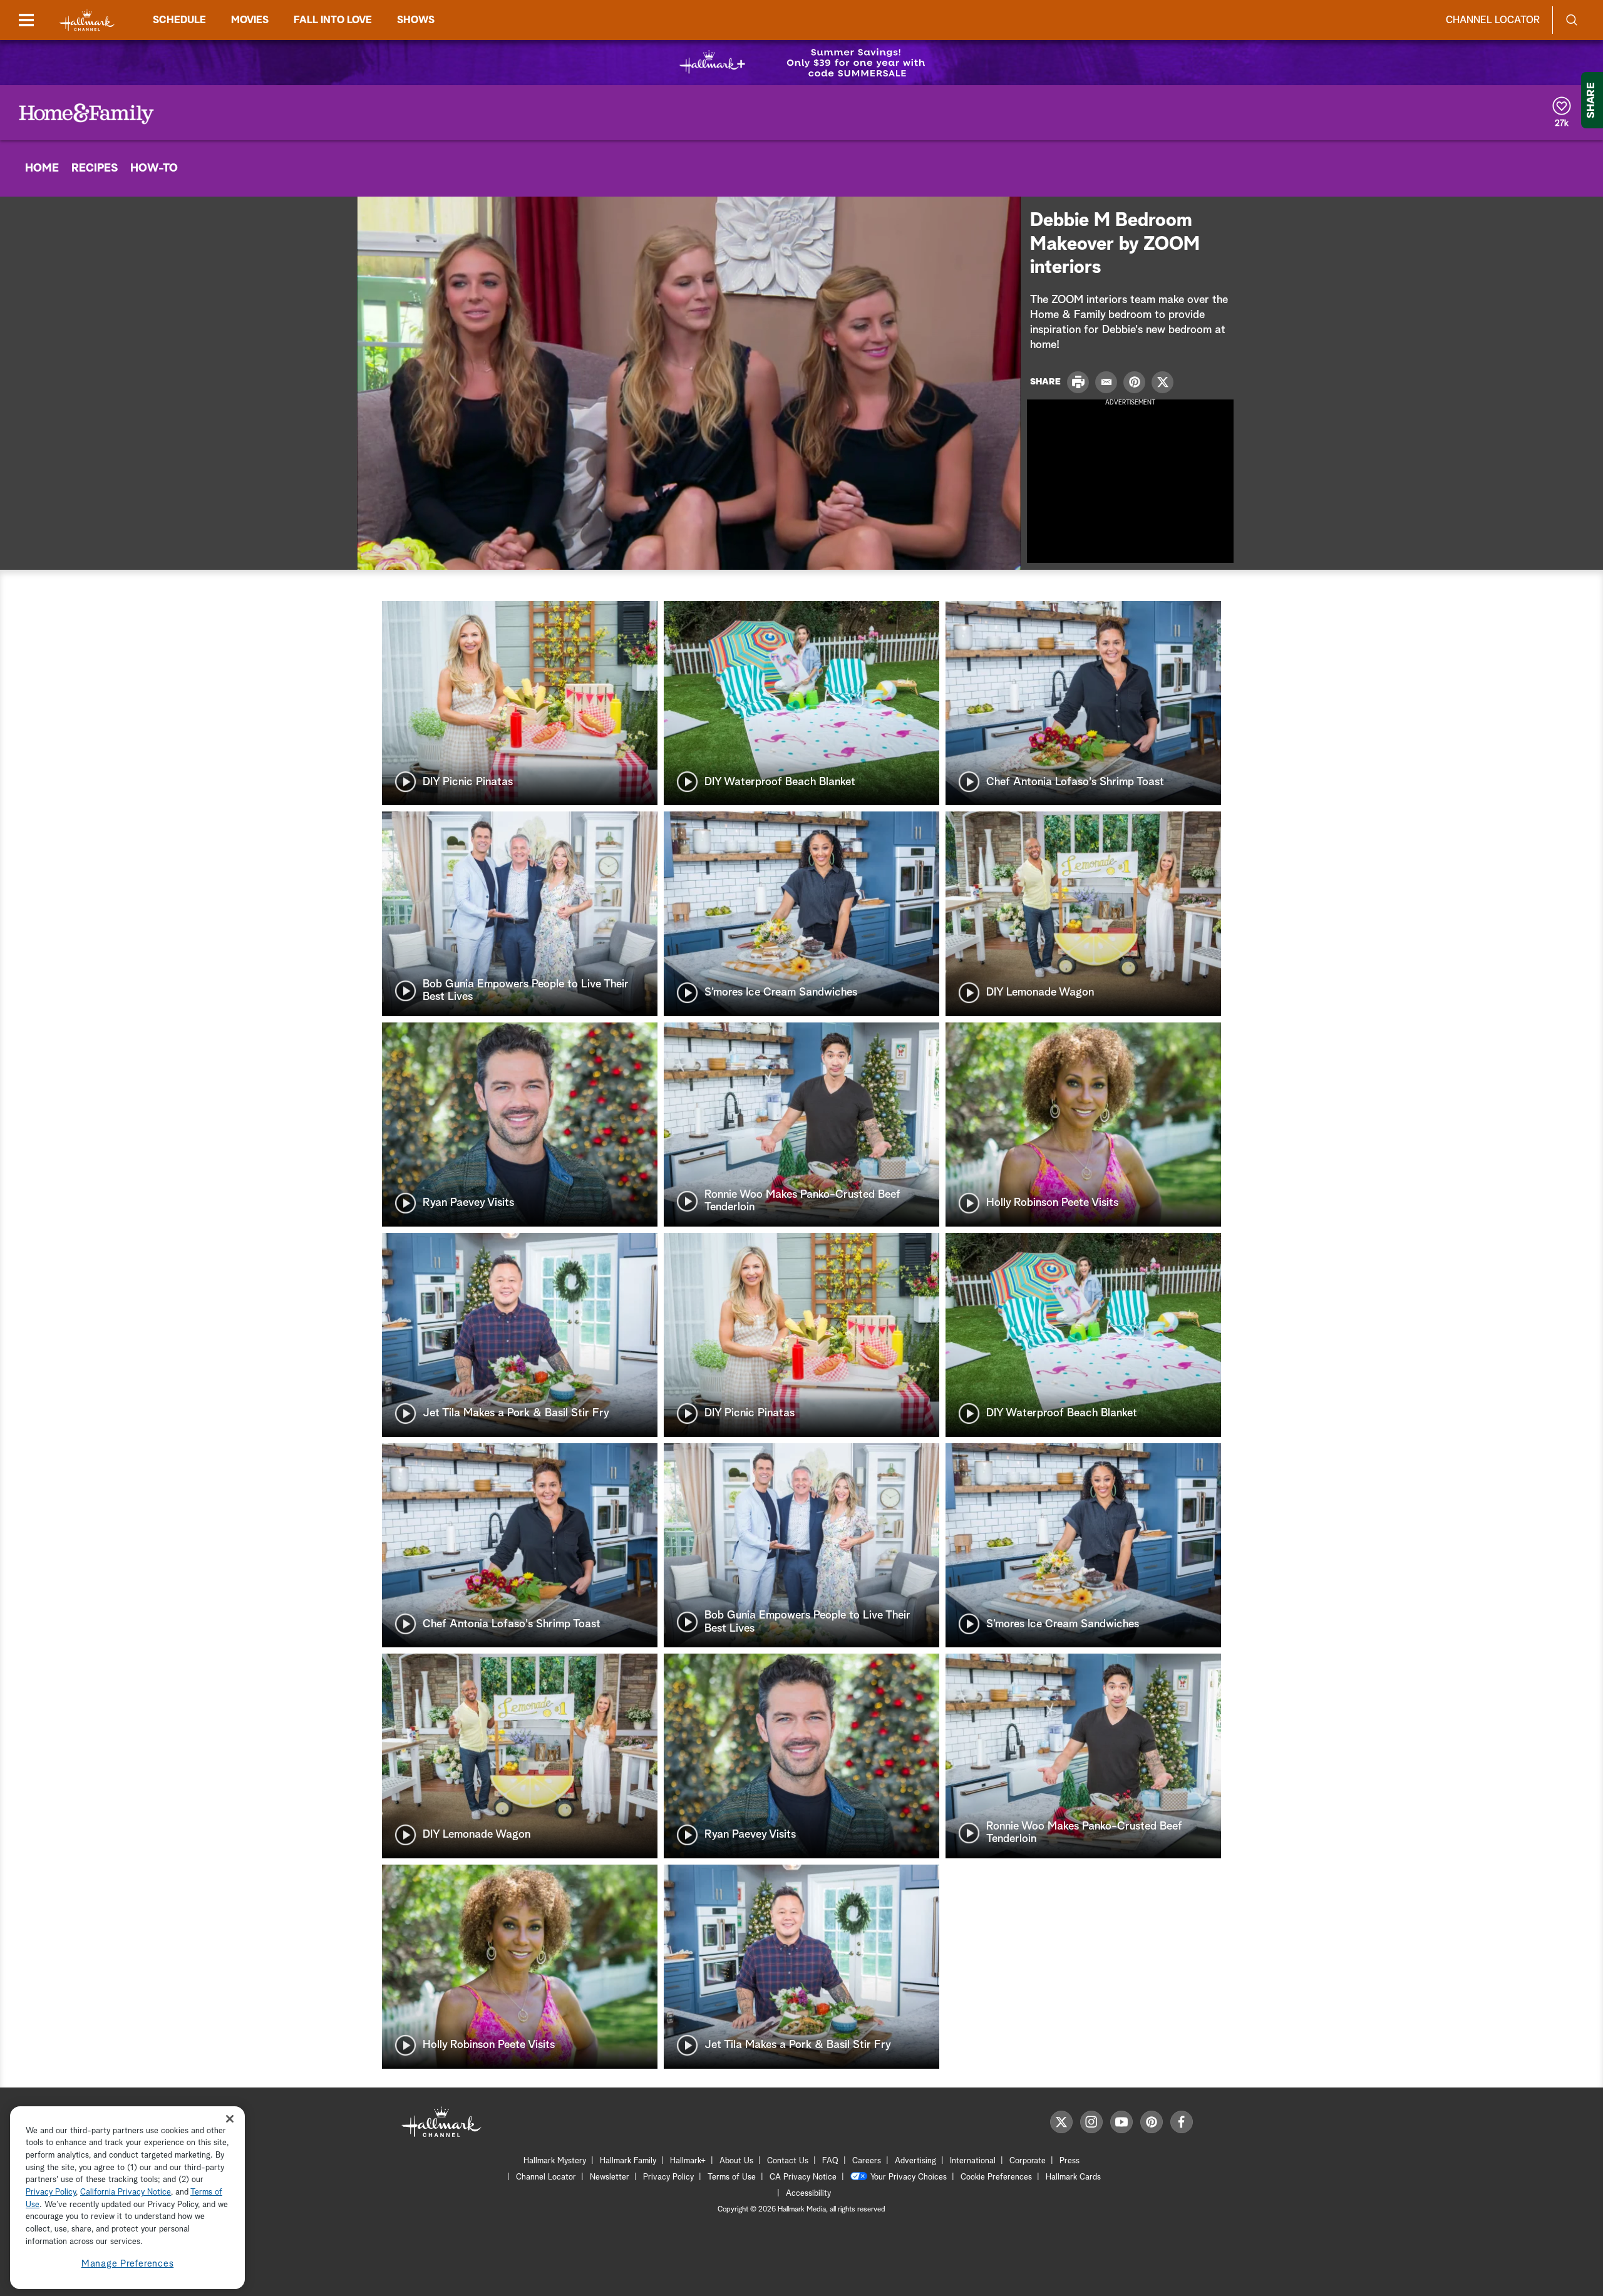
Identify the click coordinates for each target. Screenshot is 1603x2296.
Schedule (179, 20)
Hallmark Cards (1073, 2177)
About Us (736, 2161)
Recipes (95, 168)
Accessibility (808, 2194)
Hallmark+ (688, 2161)
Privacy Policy (668, 2177)
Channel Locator (1493, 20)
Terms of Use (732, 2177)
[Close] (230, 2119)
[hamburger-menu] (26, 20)
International (973, 2161)
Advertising (915, 2161)
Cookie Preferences (996, 2177)
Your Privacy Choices (909, 2177)
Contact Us (788, 2161)
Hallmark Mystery (555, 2161)
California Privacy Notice (126, 2193)
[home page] (87, 20)
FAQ (830, 2161)
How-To (154, 168)
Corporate (1028, 2161)
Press (1070, 2161)
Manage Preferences (128, 2264)
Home (42, 168)
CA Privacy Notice (803, 2177)
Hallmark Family (628, 2161)
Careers (867, 2161)
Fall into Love (333, 20)
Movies (250, 20)
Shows (416, 20)
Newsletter (610, 2177)
